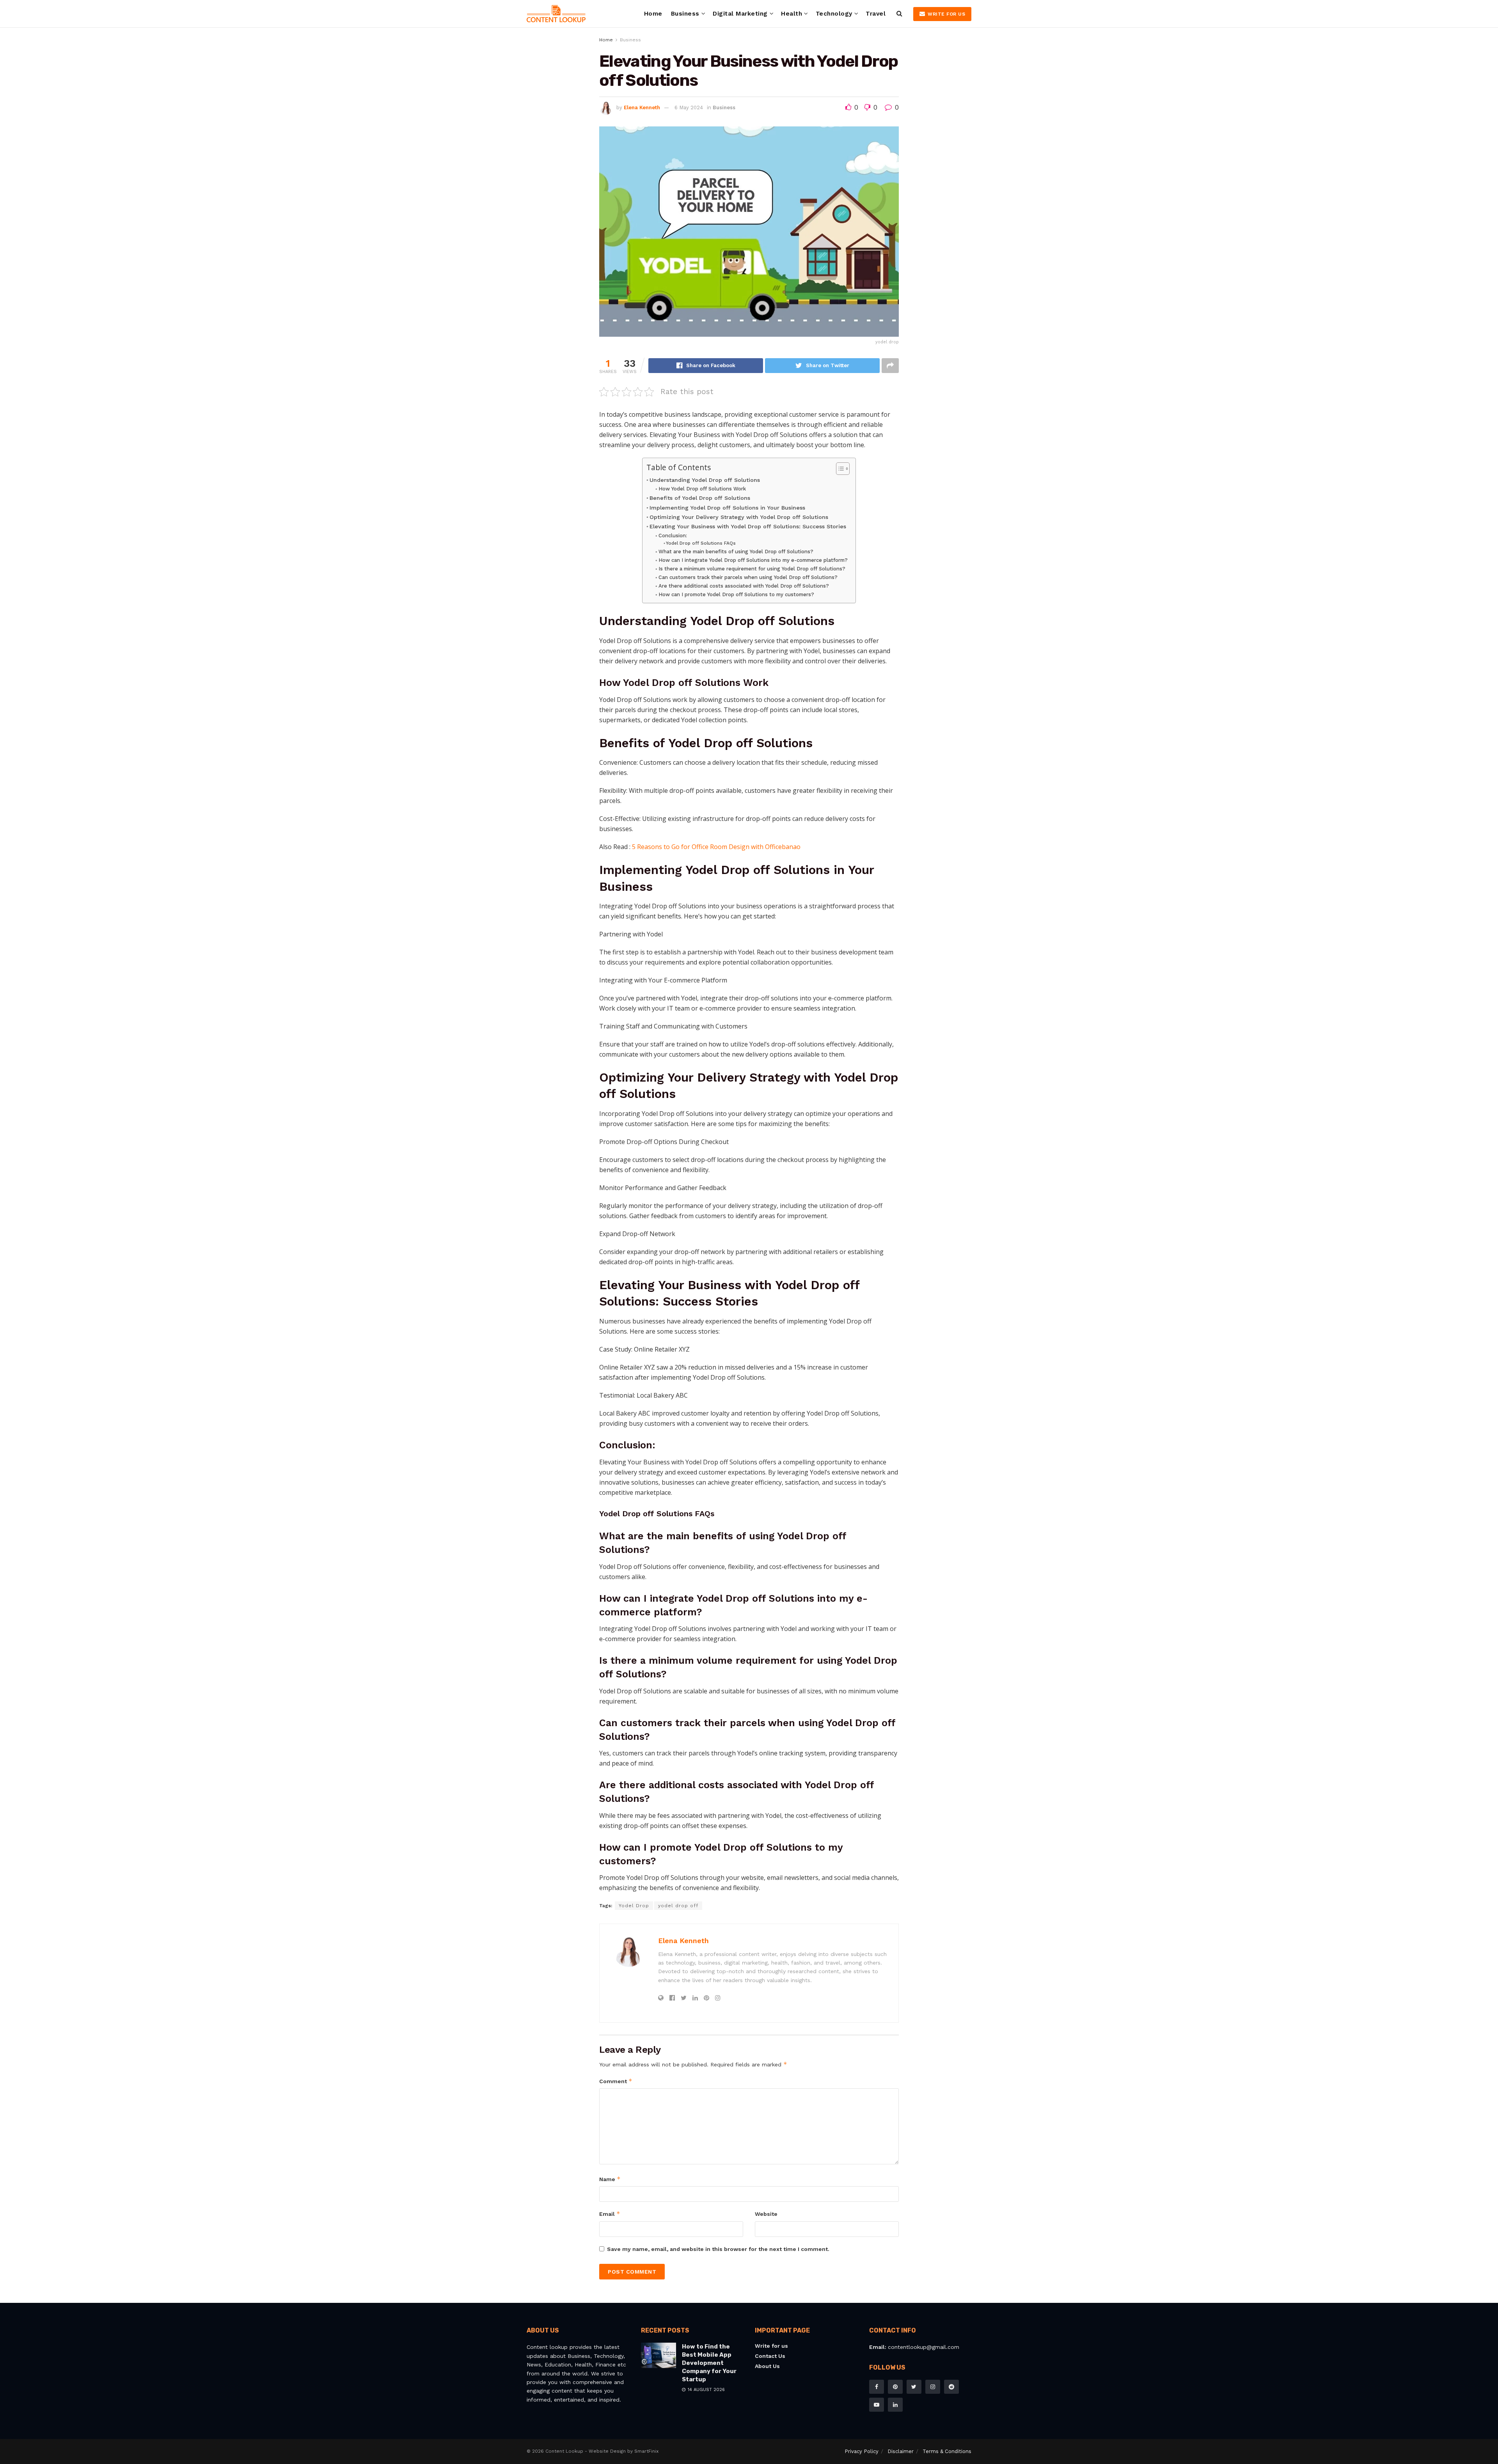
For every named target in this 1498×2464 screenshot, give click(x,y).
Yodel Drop (634, 1906)
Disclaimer (901, 2451)
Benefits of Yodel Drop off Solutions (700, 498)
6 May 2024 (689, 107)
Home (653, 14)
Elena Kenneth (642, 107)
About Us (767, 2366)
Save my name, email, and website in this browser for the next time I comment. (718, 2249)
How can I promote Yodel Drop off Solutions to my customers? (736, 594)
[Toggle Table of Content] (839, 469)
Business (685, 14)
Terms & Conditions (947, 2451)
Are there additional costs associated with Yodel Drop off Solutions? (744, 586)
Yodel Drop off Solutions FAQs (701, 543)
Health (792, 14)
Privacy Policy (862, 2451)
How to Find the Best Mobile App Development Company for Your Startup (709, 2363)
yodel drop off (678, 1906)
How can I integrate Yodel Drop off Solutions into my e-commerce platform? (753, 560)
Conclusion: (673, 536)
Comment (616, 2081)
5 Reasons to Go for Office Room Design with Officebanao (716, 847)
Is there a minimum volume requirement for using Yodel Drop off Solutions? (752, 569)
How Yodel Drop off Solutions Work (702, 489)
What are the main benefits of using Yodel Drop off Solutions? (736, 552)
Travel (876, 14)
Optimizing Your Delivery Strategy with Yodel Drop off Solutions (739, 517)
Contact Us (770, 2356)
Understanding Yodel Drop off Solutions (705, 480)
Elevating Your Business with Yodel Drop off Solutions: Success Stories (748, 527)
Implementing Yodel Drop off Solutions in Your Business (727, 508)
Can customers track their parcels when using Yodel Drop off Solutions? (748, 577)
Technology (834, 14)
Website (766, 2214)
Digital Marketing (740, 14)
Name (610, 2179)
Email (610, 2214)
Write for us (946, 14)
